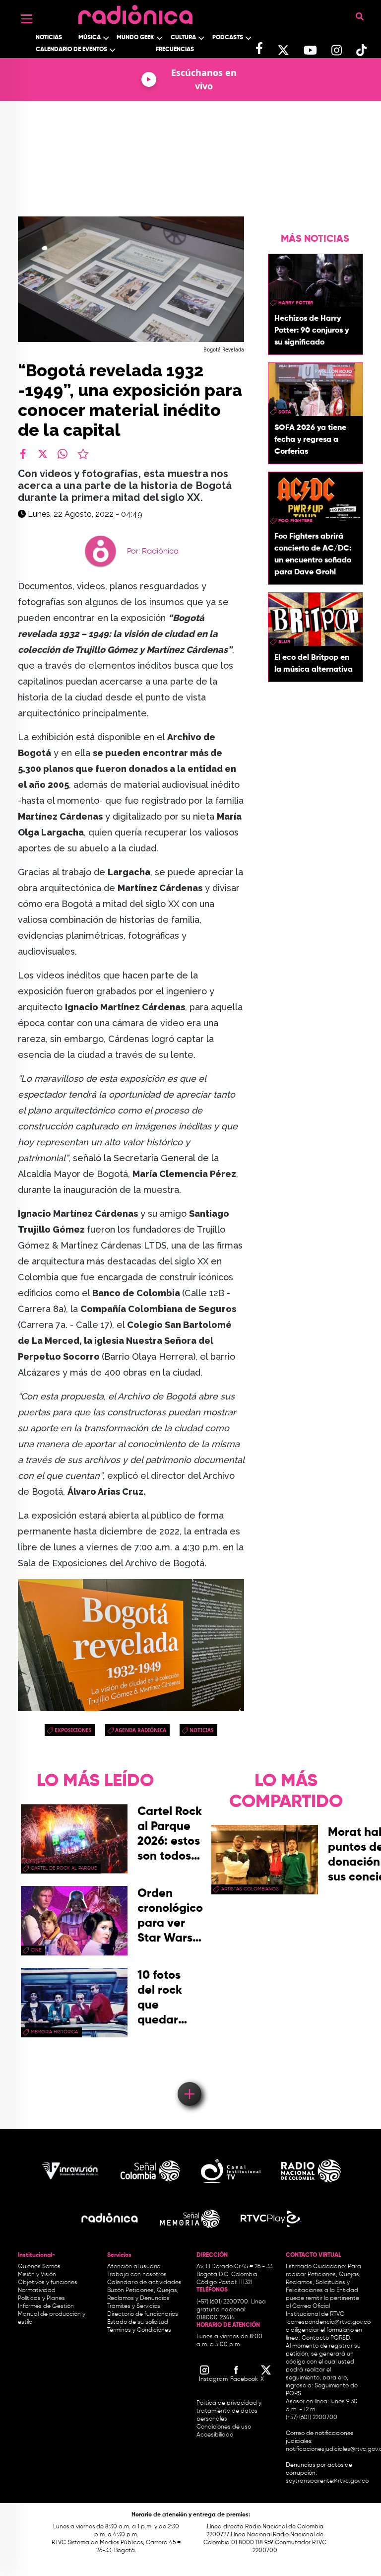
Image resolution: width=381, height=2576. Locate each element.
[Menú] (27, 19)
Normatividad (37, 2291)
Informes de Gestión (46, 2306)
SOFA (285, 412)
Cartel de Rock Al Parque (64, 1868)
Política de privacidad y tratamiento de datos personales (229, 2411)
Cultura (183, 38)
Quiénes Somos (39, 2267)
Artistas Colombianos (250, 1889)
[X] (43, 454)
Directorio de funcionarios (143, 2314)
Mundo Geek (135, 38)
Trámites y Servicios (134, 2306)
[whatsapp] (63, 454)
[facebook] (23, 454)
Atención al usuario (134, 2267)
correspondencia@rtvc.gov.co (329, 2322)
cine (36, 1950)
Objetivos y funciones (48, 2283)
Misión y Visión (37, 2275)
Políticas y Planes (41, 2298)
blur (284, 642)
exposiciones (73, 1730)
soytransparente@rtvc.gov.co (327, 2481)
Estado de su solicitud (138, 2322)
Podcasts (228, 38)
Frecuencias (175, 50)
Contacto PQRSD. (326, 2338)
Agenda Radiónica (141, 1730)
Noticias (49, 38)
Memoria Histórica (54, 2032)
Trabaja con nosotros (137, 2275)
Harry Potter (296, 303)
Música (90, 38)
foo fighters (295, 521)
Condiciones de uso (224, 2427)
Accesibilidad (216, 2435)
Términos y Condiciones (139, 2330)
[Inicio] (135, 12)
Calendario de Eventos (71, 50)
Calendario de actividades (144, 2283)
